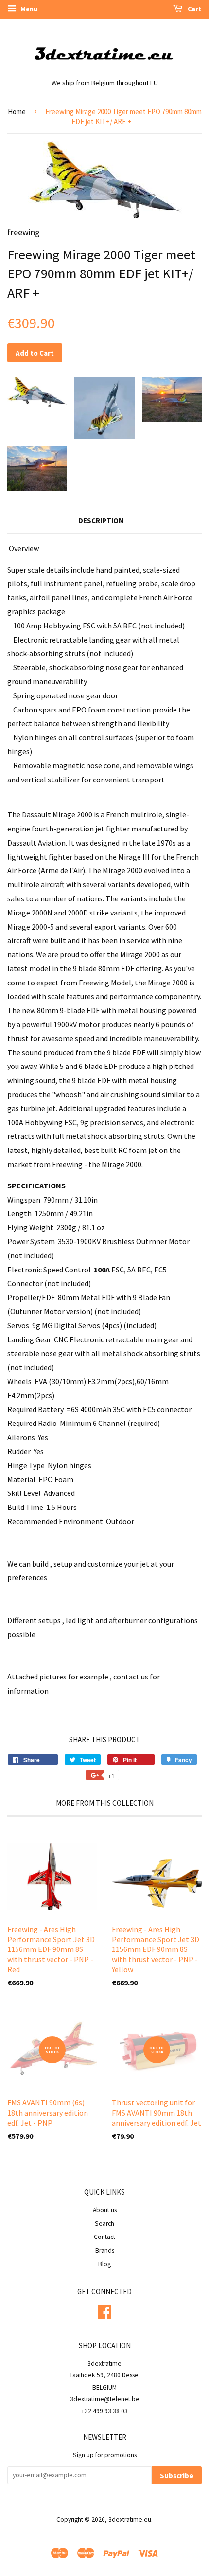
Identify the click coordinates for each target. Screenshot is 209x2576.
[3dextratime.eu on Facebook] (104, 2311)
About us (105, 2210)
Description (101, 520)
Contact (104, 2237)
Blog (104, 2264)
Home (17, 111)
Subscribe (177, 2476)
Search (104, 2224)
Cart (194, 9)
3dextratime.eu (130, 2519)
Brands (105, 2250)
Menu (28, 9)
